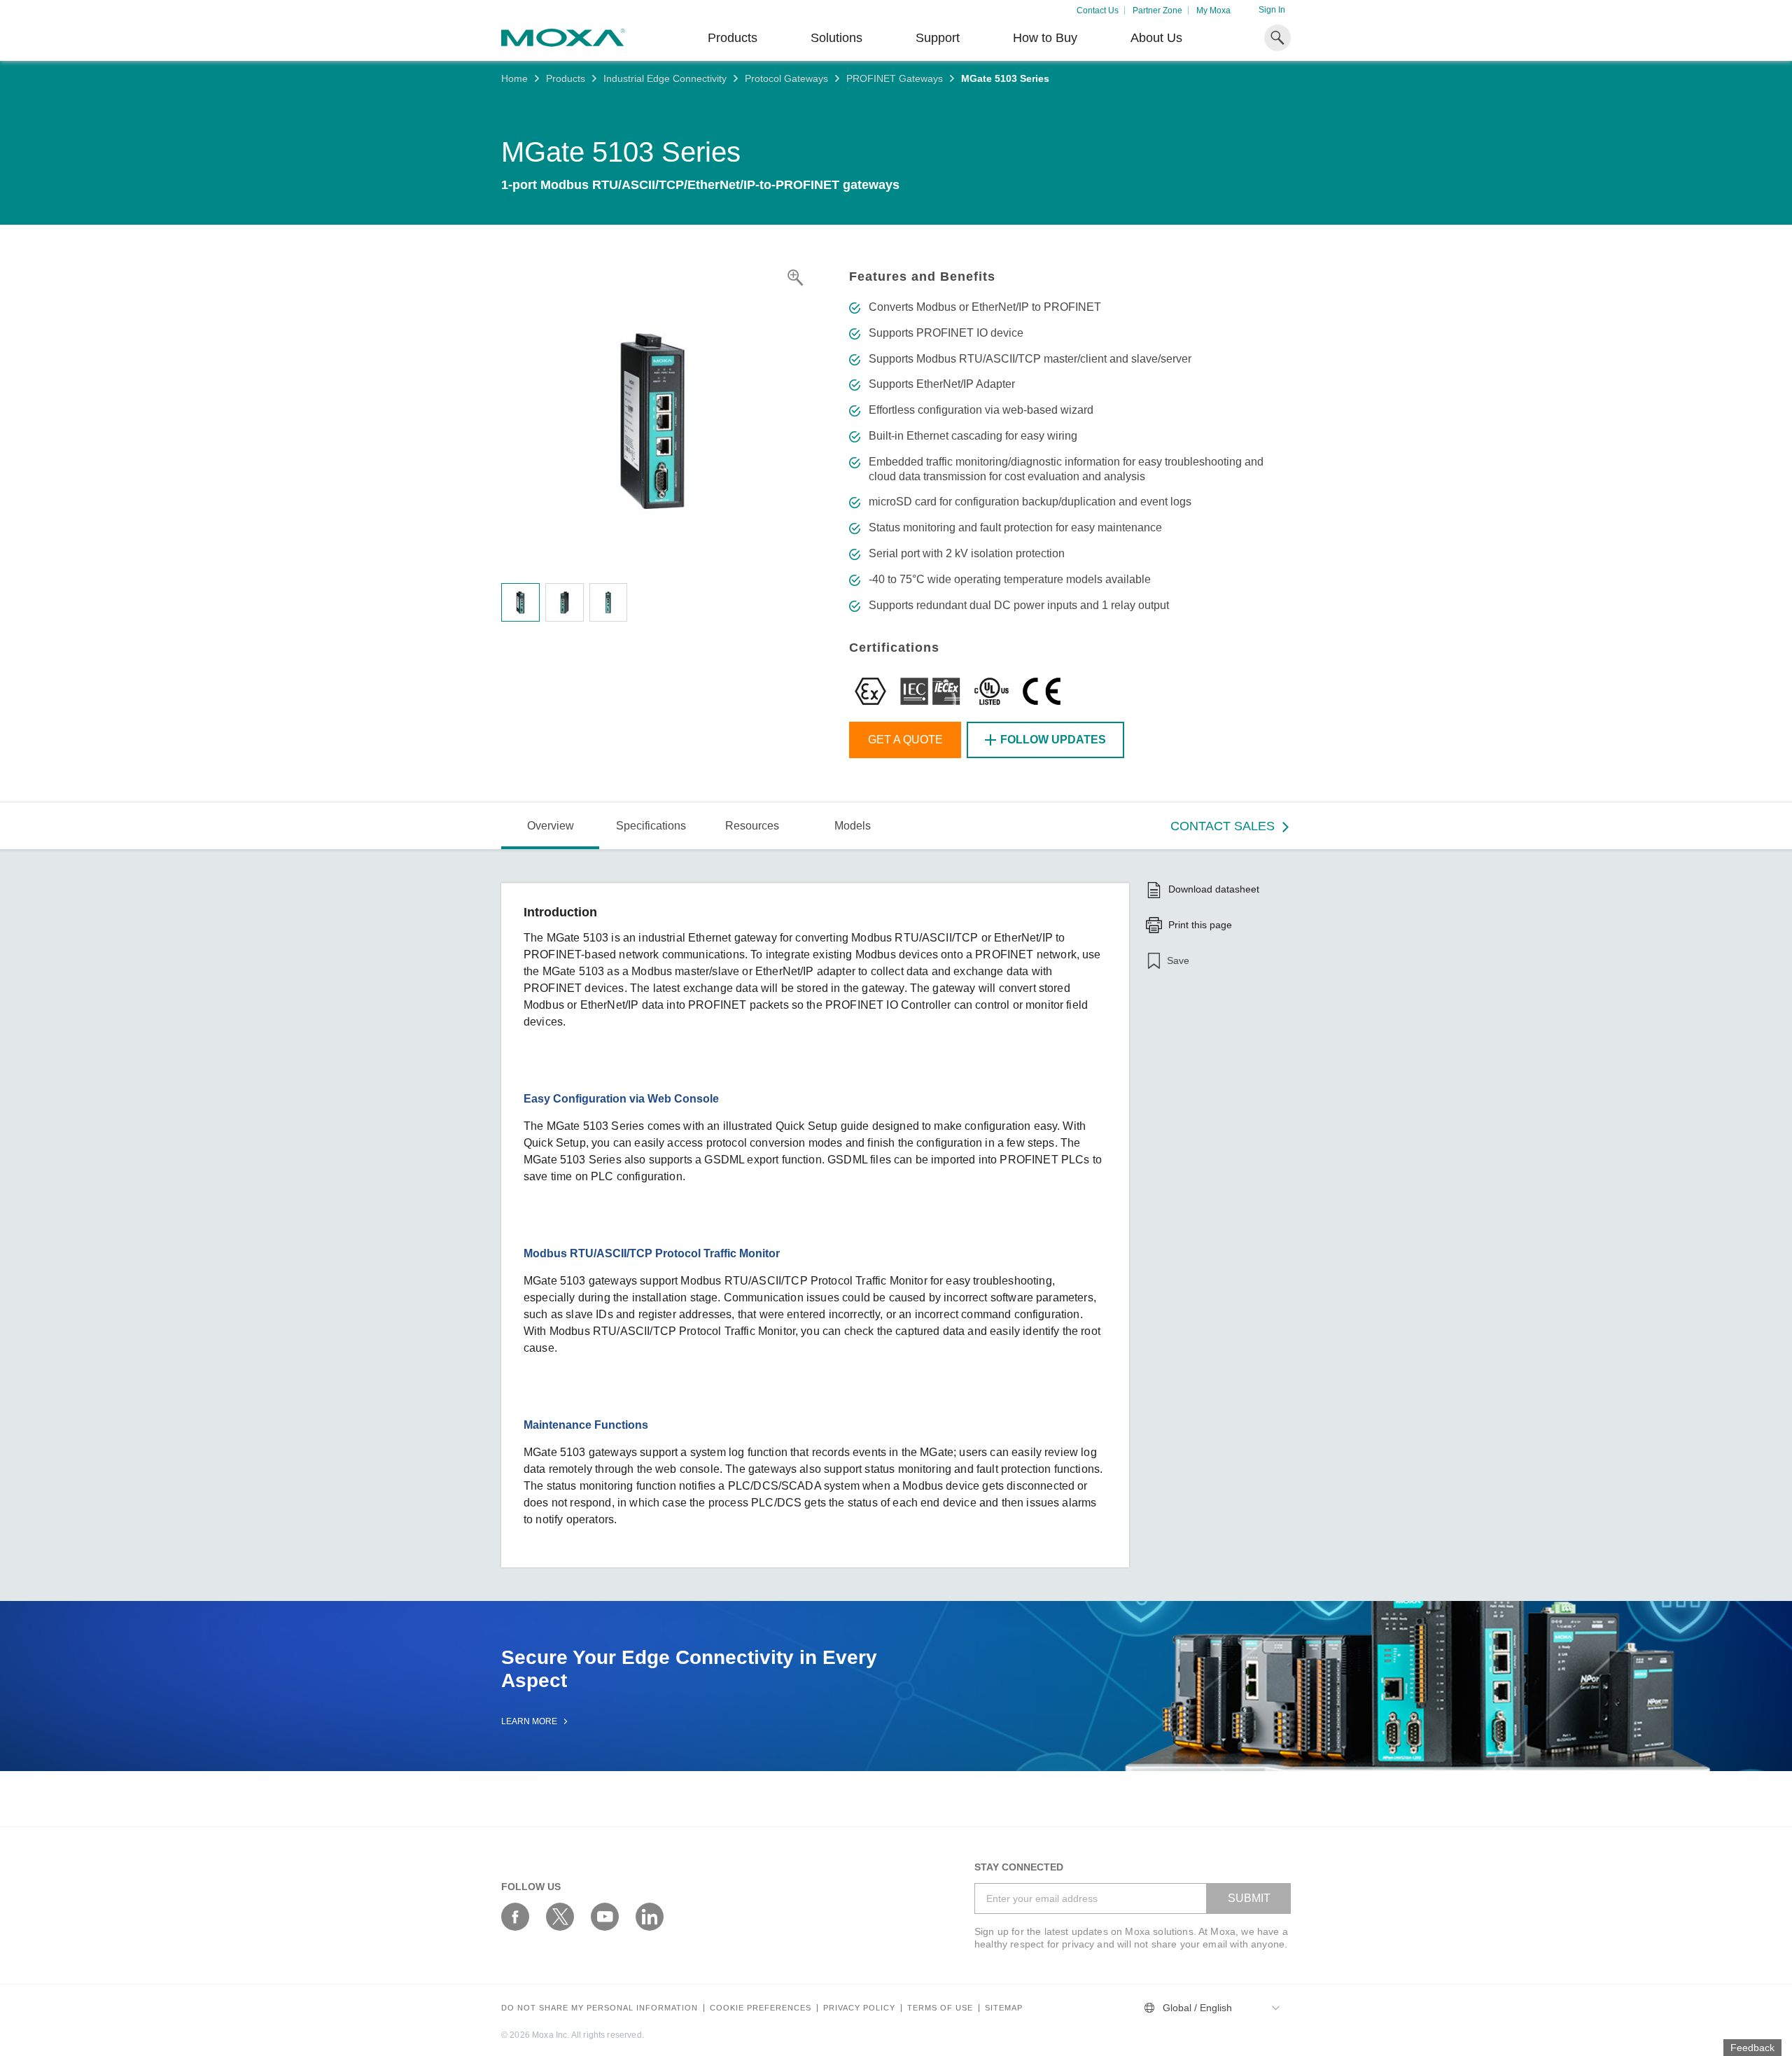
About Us (1156, 38)
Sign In (1272, 10)
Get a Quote (905, 740)
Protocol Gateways (786, 78)
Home (514, 78)
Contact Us (1098, 11)
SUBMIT (1249, 1898)
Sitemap (1004, 2008)
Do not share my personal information (600, 2008)
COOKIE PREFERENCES (761, 2008)
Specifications (651, 826)
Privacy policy (859, 2008)
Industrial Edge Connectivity (665, 78)
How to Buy (1045, 38)
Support (938, 38)
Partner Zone (1157, 11)
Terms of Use (940, 2008)
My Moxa (1213, 11)
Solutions (836, 38)
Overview (551, 826)
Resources (752, 826)
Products (566, 78)
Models (853, 826)
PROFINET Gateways (895, 78)
